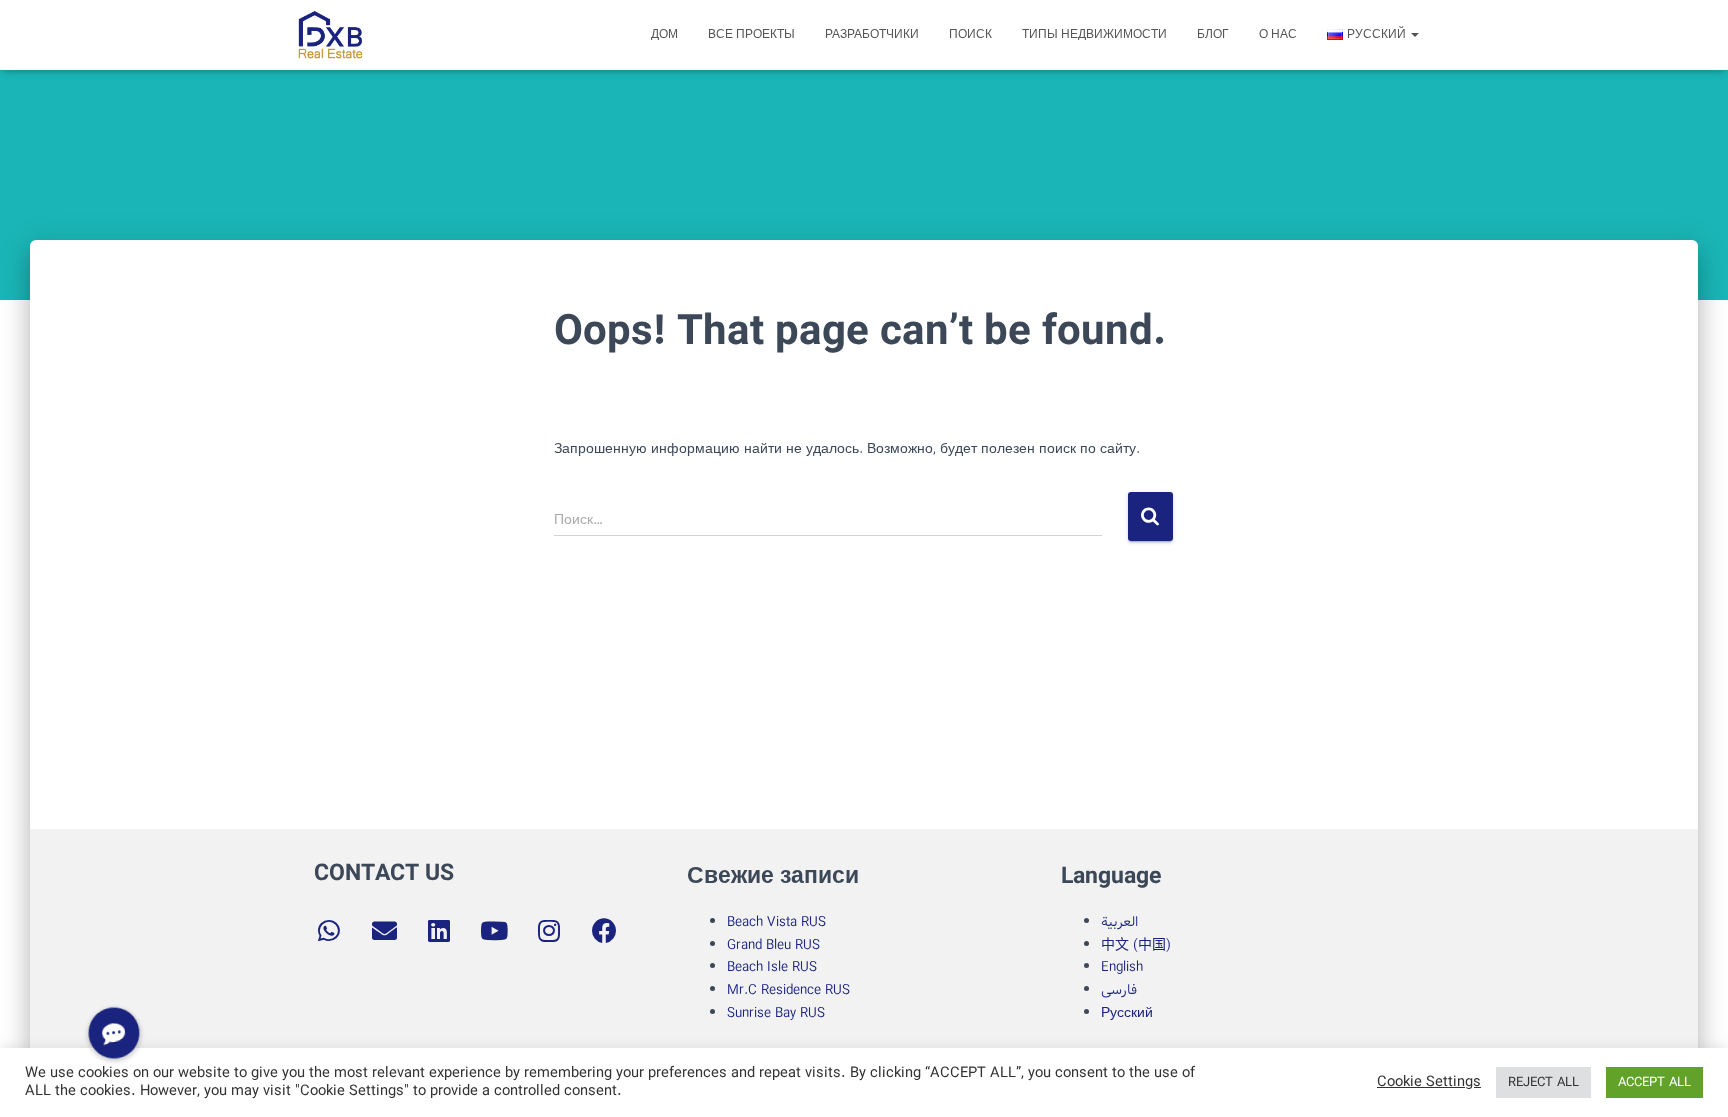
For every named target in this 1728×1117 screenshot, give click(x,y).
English (1122, 967)
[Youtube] (494, 931)
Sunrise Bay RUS (776, 1013)
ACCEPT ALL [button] (1654, 1082)
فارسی (1119, 990)
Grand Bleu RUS (773, 945)
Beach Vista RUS (776, 922)
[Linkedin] (439, 931)
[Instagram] (549, 931)
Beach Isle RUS (772, 967)
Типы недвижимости (1094, 34)
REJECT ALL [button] (1543, 1082)
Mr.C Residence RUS (788, 990)
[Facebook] (604, 931)
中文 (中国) (1136, 945)
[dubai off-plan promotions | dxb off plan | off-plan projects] (329, 35)
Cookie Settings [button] (1429, 1083)
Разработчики (872, 34)
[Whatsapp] (329, 931)
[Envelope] (384, 931)
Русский (1127, 1013)
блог (1213, 34)
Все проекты (751, 34)
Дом (664, 34)
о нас (1278, 34)
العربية (1119, 922)
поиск (970, 34)
